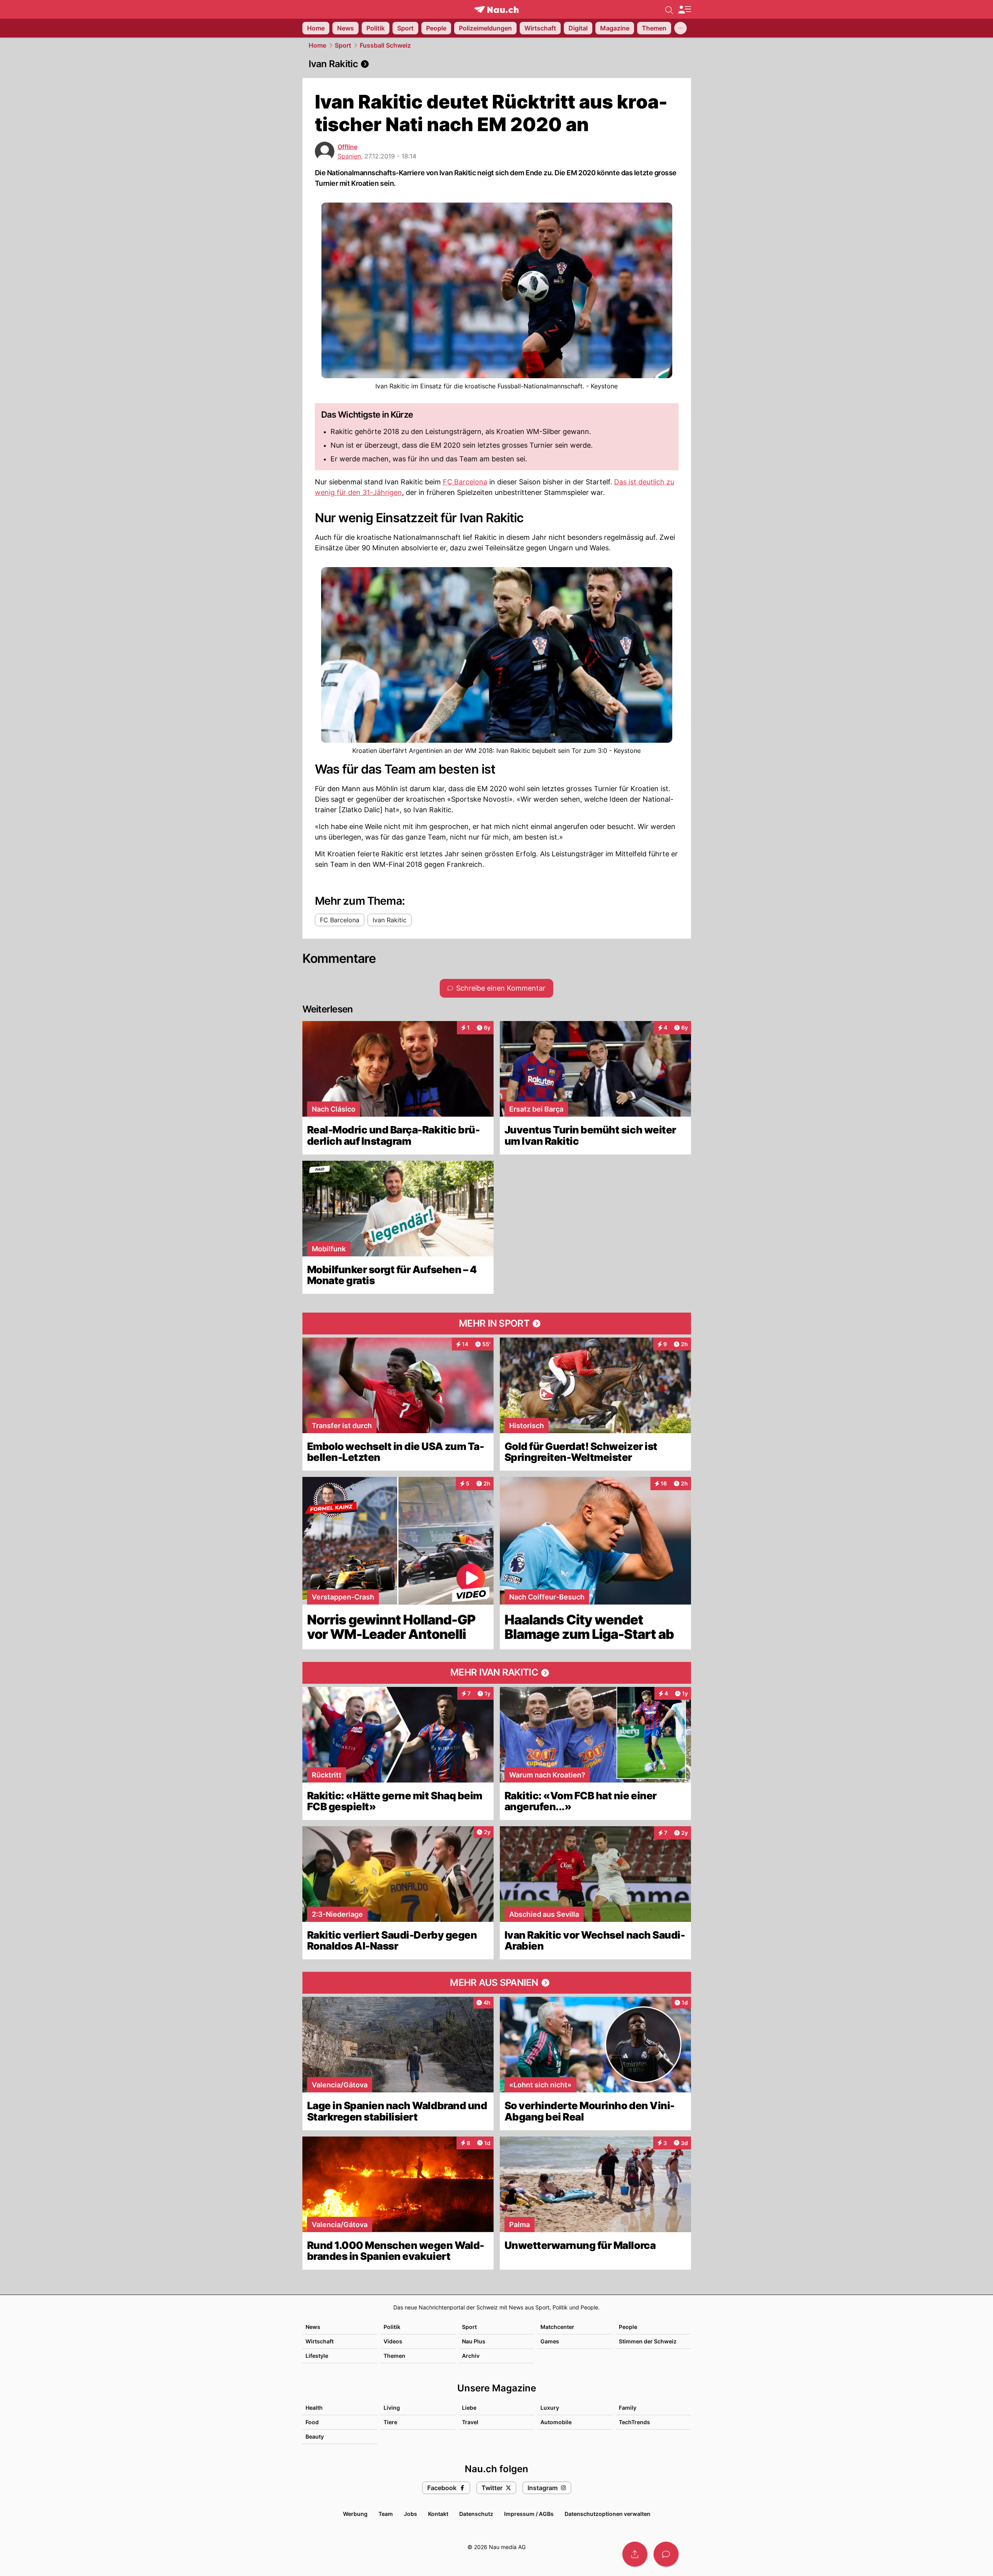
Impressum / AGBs (529, 2514)
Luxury (550, 2408)
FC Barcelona (465, 482)
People (628, 2327)
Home (317, 45)
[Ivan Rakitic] (497, 64)
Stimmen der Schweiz (648, 2341)
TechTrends (634, 2422)
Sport (343, 45)
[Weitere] (680, 28)
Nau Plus (474, 2341)
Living (392, 2408)
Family (628, 2408)
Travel (470, 2422)
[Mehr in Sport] (497, 1324)
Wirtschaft (320, 2341)
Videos (393, 2341)
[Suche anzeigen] (669, 9)
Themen (394, 2356)
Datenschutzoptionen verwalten (608, 2514)
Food (312, 2422)
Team (386, 2514)
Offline (347, 147)
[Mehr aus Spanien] (497, 1983)
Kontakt (438, 2514)
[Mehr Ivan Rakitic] (497, 1673)
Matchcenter (557, 2327)
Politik (392, 2327)
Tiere (390, 2422)
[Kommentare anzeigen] (666, 2554)
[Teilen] (635, 2554)
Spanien (349, 156)
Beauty (315, 2436)
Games (550, 2341)
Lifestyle (317, 2356)
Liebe (469, 2408)
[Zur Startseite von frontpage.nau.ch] (496, 10)
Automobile (556, 2422)
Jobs (410, 2514)
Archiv (471, 2356)
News (313, 2327)
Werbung (355, 2514)
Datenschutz (476, 2514)
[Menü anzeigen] (684, 10)
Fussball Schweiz (385, 45)
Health (314, 2408)
